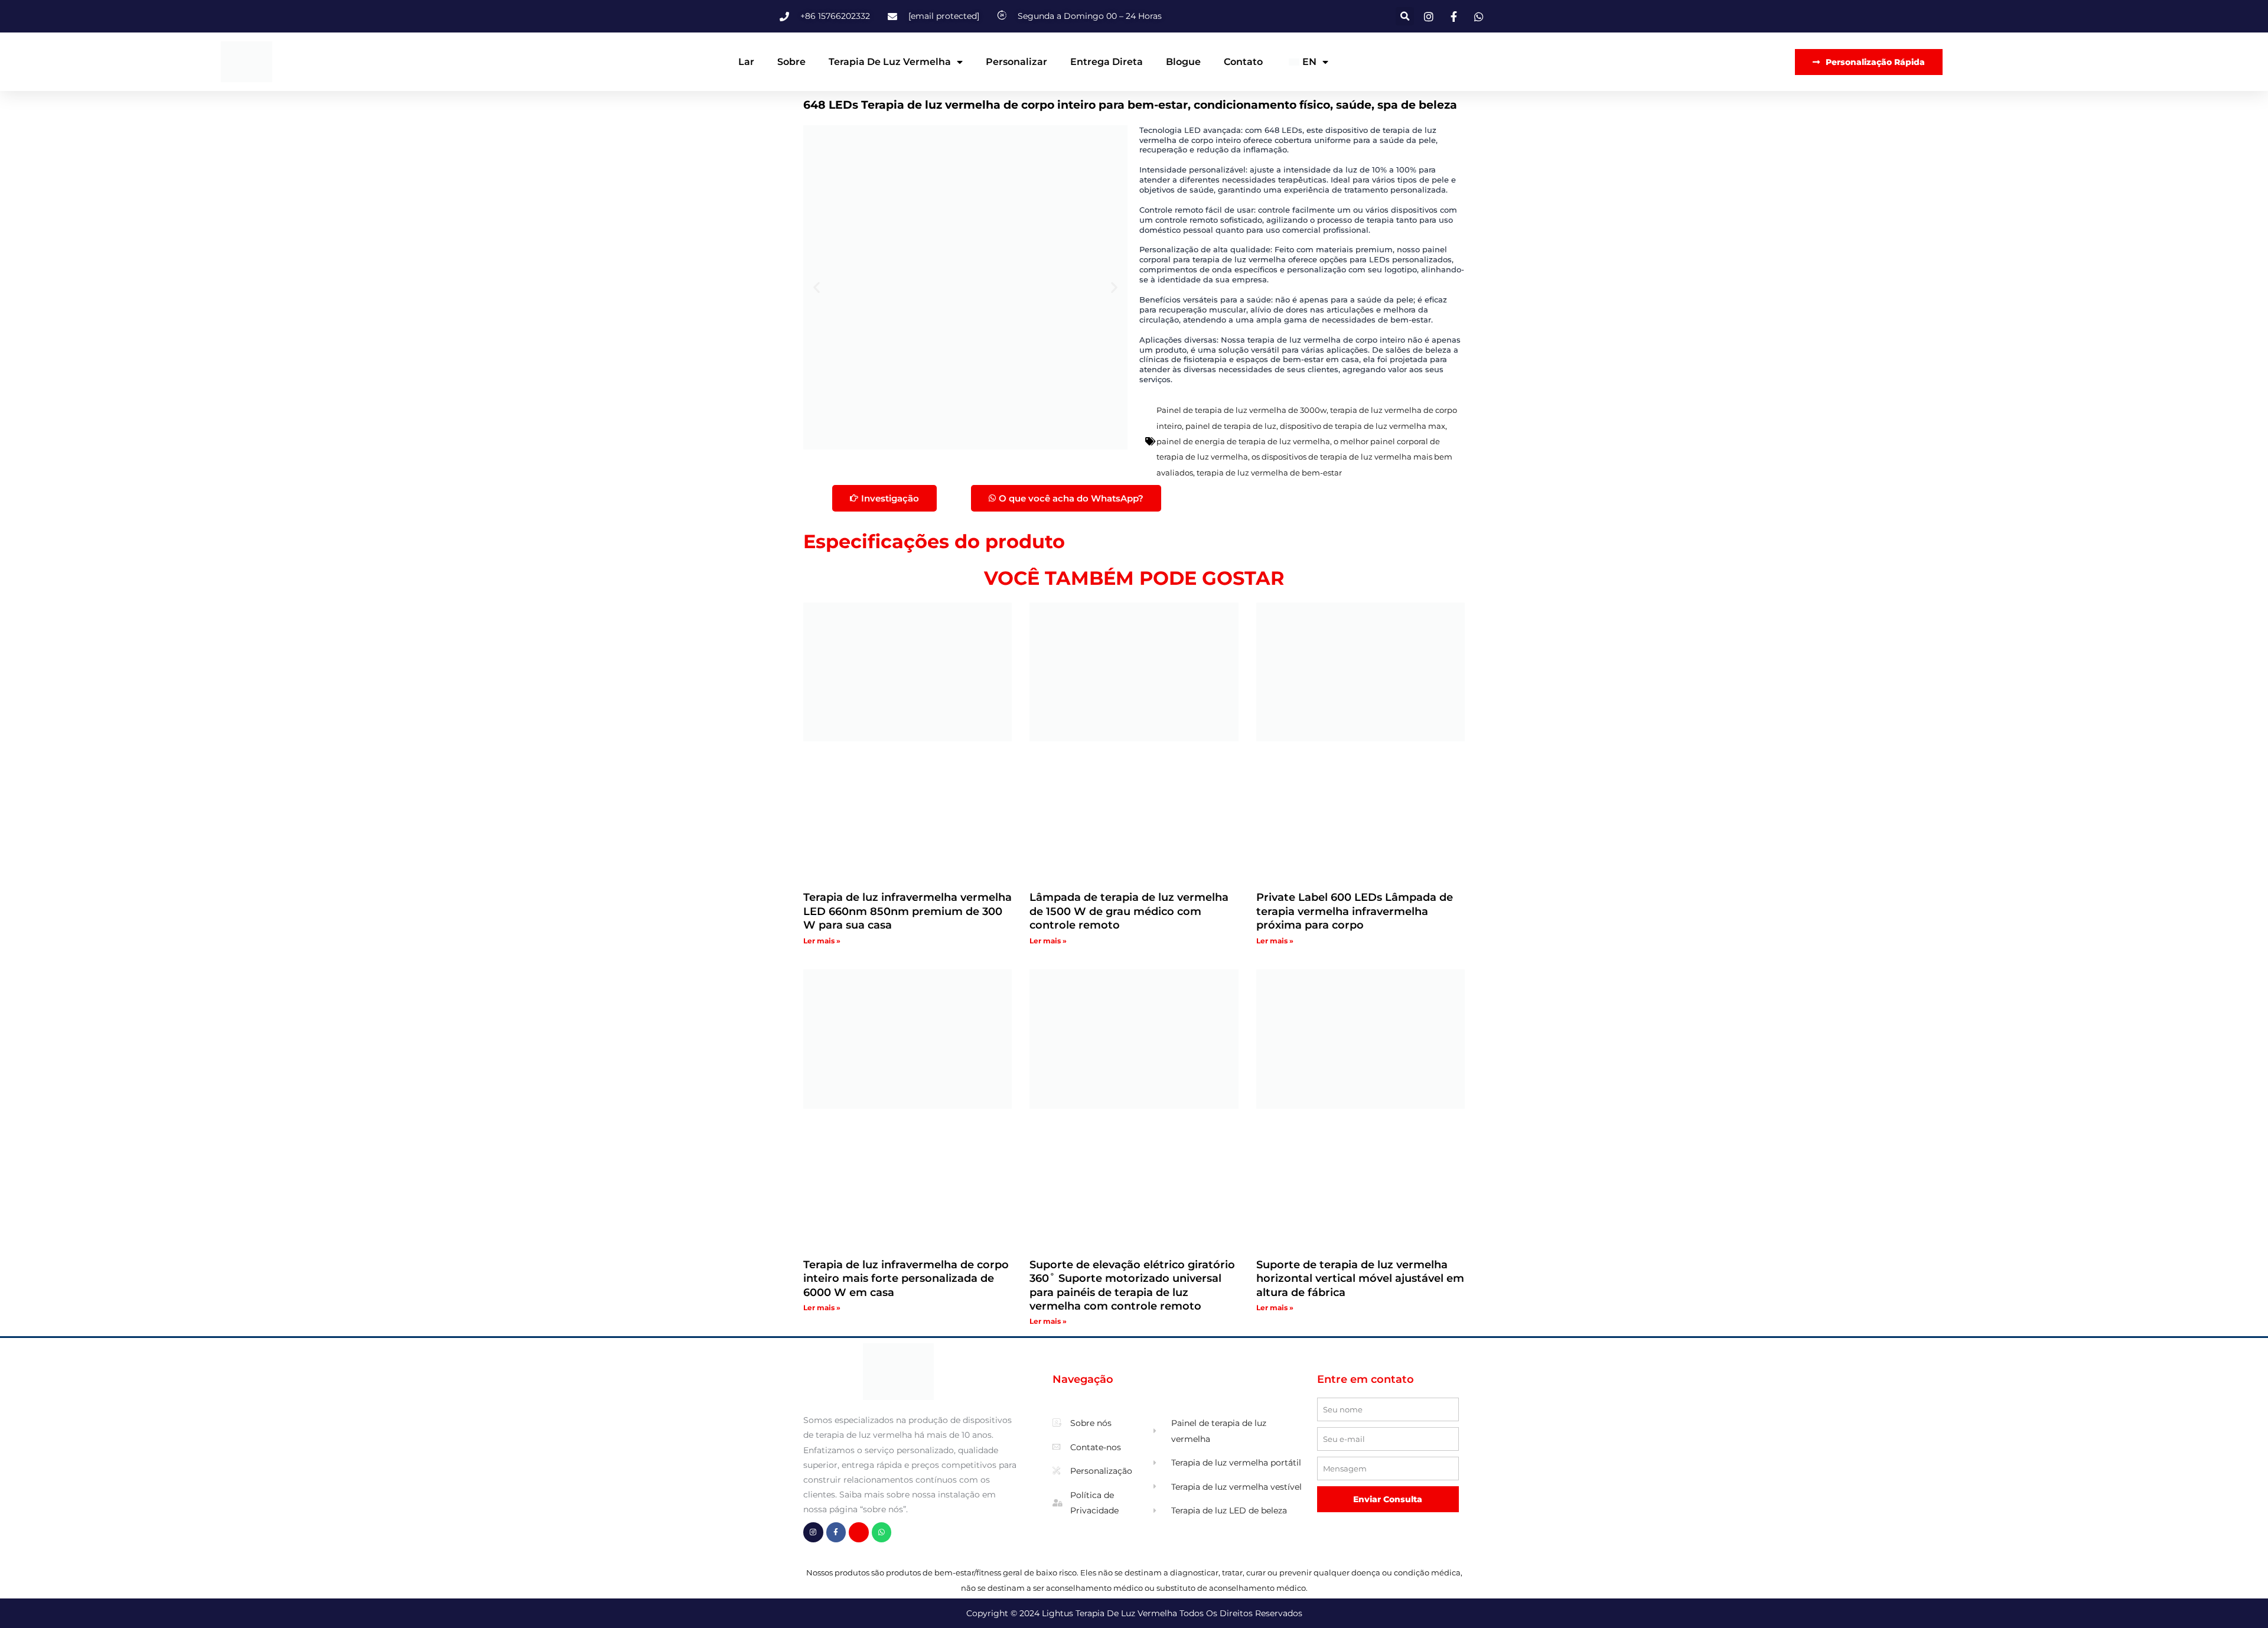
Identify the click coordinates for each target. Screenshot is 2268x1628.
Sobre (791, 62)
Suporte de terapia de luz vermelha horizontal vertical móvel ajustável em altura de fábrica (1360, 1279)
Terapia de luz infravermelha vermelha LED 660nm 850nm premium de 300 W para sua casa (907, 911)
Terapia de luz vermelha (890, 62)
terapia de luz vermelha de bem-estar (1269, 473)
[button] (1405, 16)
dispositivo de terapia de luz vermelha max (1363, 426)
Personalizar (1016, 62)
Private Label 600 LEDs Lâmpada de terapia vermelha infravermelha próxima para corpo (1355, 911)
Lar (746, 62)
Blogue (1183, 62)
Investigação (890, 498)
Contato (1243, 62)
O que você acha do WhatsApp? (1071, 498)
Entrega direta (1107, 62)
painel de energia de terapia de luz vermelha (1243, 441)
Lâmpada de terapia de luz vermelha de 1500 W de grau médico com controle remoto (1129, 911)
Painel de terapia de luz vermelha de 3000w (1241, 410)
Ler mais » (822, 941)
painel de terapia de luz (1231, 426)
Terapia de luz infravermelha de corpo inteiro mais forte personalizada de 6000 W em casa (906, 1279)
